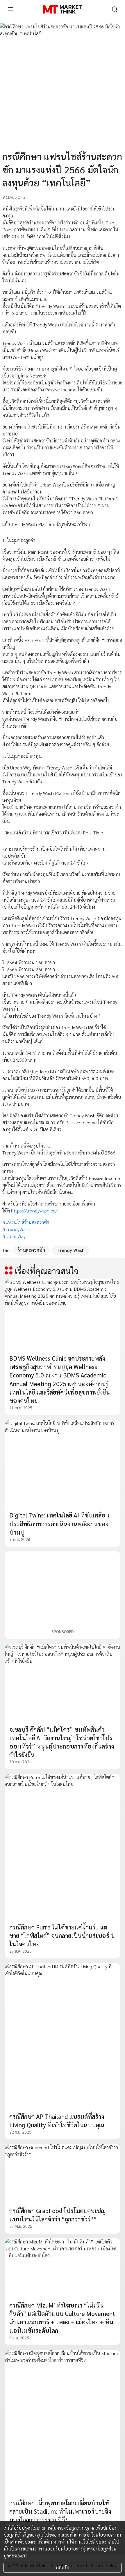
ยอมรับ (63, 2567)
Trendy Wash (71, 1250)
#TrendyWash (16, 1229)
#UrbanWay (14, 1236)
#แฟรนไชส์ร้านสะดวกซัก (26, 1222)
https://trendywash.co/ (34, 1211)
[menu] (10, 9)
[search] (115, 9)
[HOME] (62, 9)
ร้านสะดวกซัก (31, 1250)
